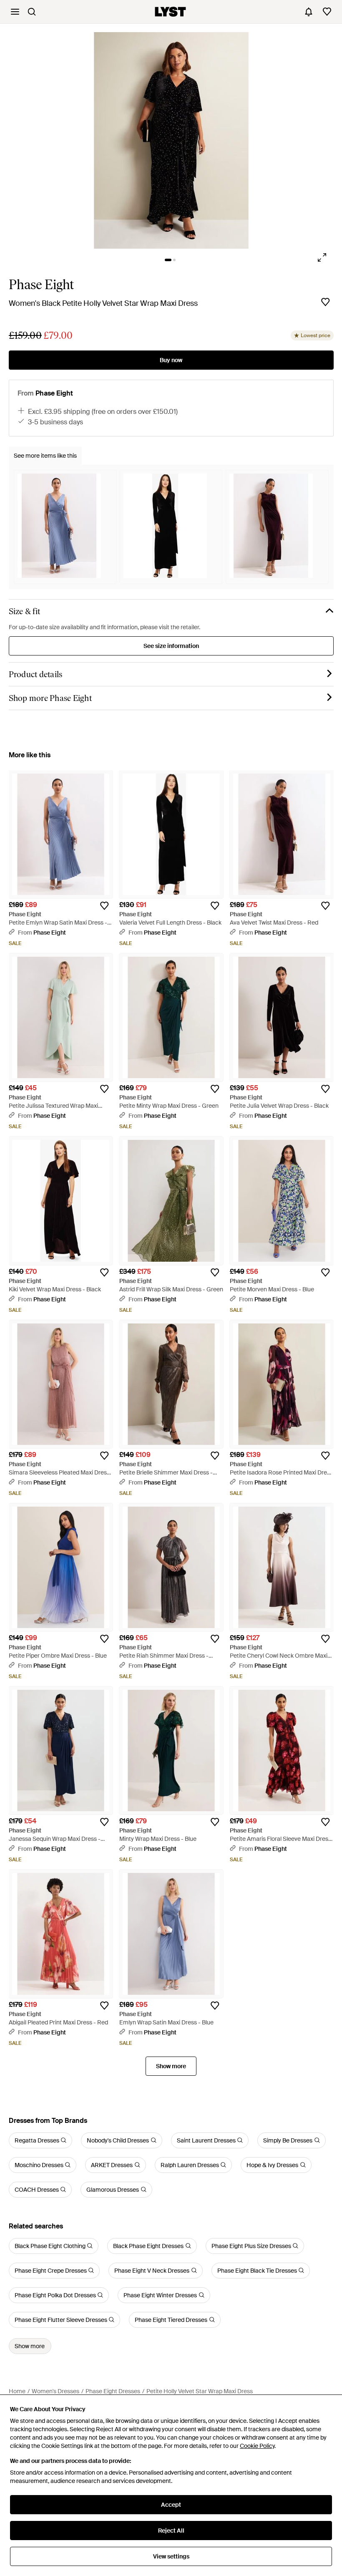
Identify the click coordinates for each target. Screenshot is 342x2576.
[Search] (32, 12)
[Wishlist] (327, 12)
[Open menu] (15, 12)
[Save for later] (325, 302)
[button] (171, 140)
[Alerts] (309, 12)
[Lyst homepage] (170, 12)
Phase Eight (41, 285)
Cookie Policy (257, 2446)
